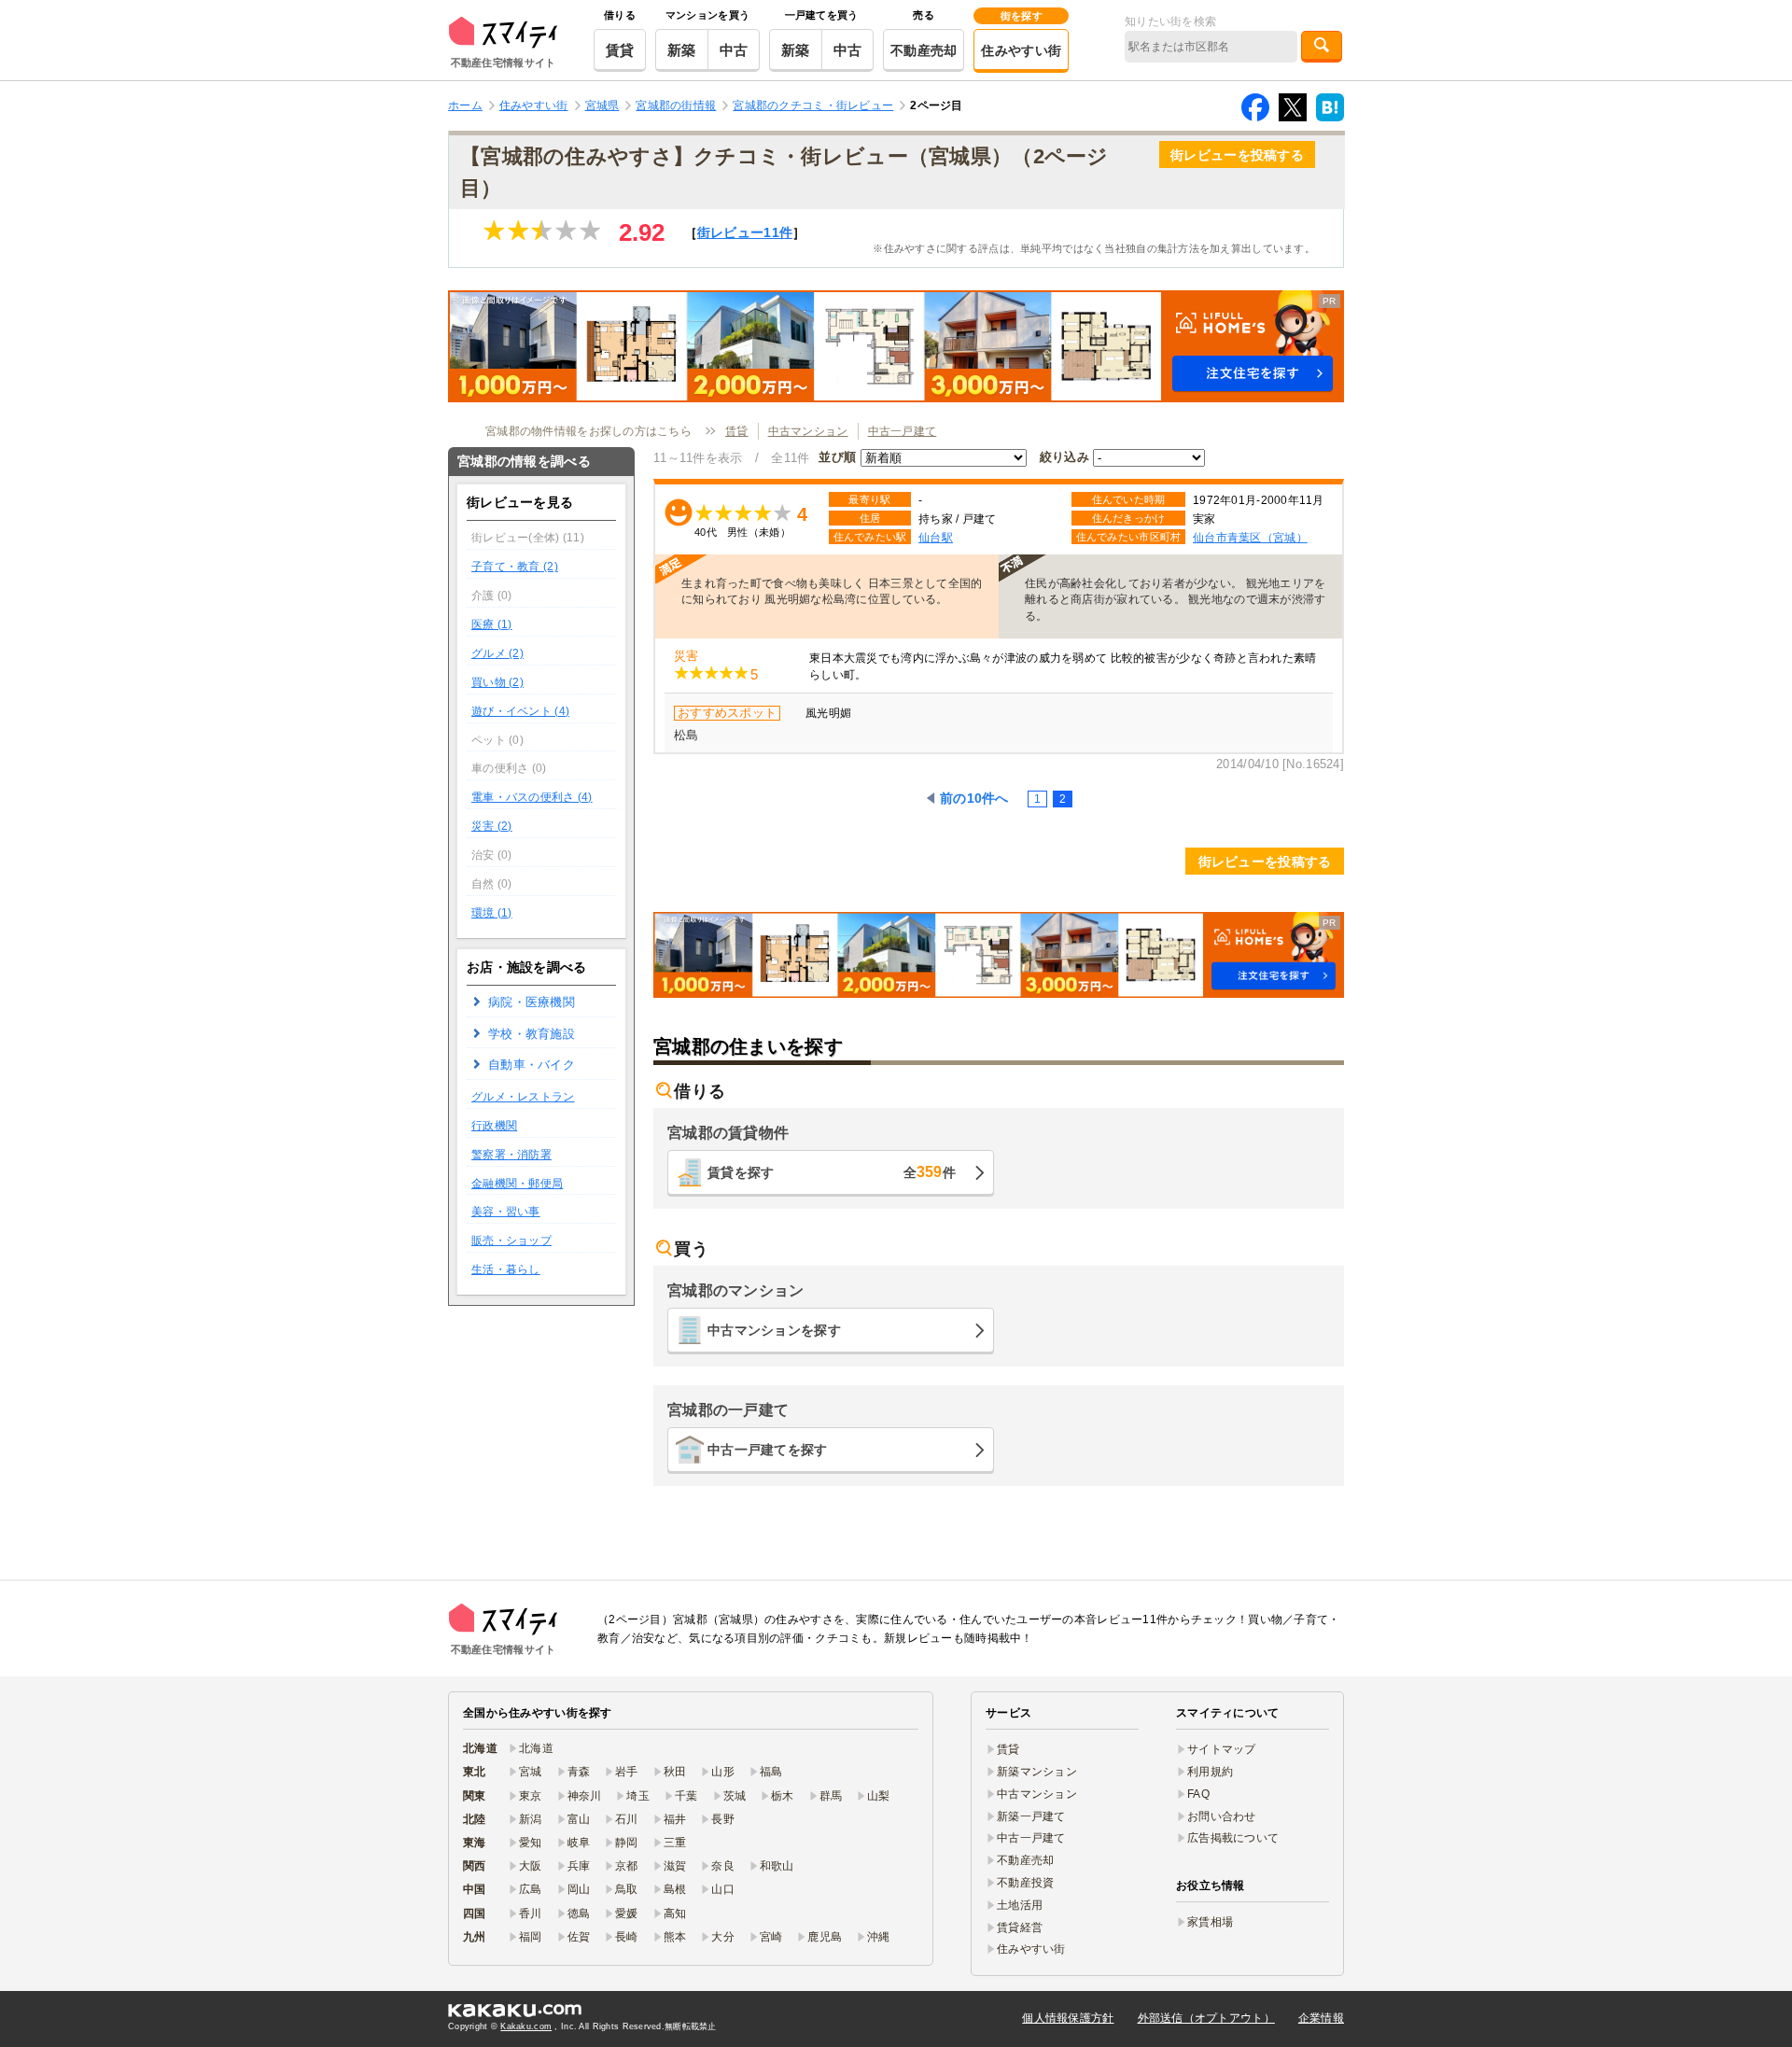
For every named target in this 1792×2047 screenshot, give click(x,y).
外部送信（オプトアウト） (1206, 2018)
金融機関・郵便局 (517, 1184)
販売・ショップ (511, 1241)
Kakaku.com (526, 2026)
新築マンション (1037, 1772)
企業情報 (1321, 2018)
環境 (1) (492, 913)
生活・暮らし (506, 1269)
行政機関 (494, 1126)
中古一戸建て (903, 431)
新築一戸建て (1031, 1816)
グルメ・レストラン (523, 1097)
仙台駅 (936, 537)
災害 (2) (492, 826)
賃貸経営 (1020, 1928)
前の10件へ (974, 798)
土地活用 (1020, 1905)
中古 (734, 50)
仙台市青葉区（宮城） (1250, 537)
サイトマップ (1222, 1749)
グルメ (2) (497, 653)
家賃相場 (1210, 1922)
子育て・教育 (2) (515, 567)
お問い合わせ (1222, 1816)
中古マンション (808, 431)
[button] (896, 346)
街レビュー (745, 232)
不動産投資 (1025, 1883)
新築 (682, 50)
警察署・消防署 (511, 1155)
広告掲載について (1233, 1838)
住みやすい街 (1021, 50)
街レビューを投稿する (1237, 155)
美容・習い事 (506, 1212)
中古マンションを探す (774, 1330)
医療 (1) (492, 624)
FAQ (1198, 1794)
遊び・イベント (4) (520, 711)
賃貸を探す (832, 1172)
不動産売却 (924, 50)
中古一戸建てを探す (768, 1450)
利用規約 (1210, 1772)
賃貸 (620, 50)
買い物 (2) (497, 682)
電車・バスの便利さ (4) (532, 797)
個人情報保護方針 (1068, 2018)
